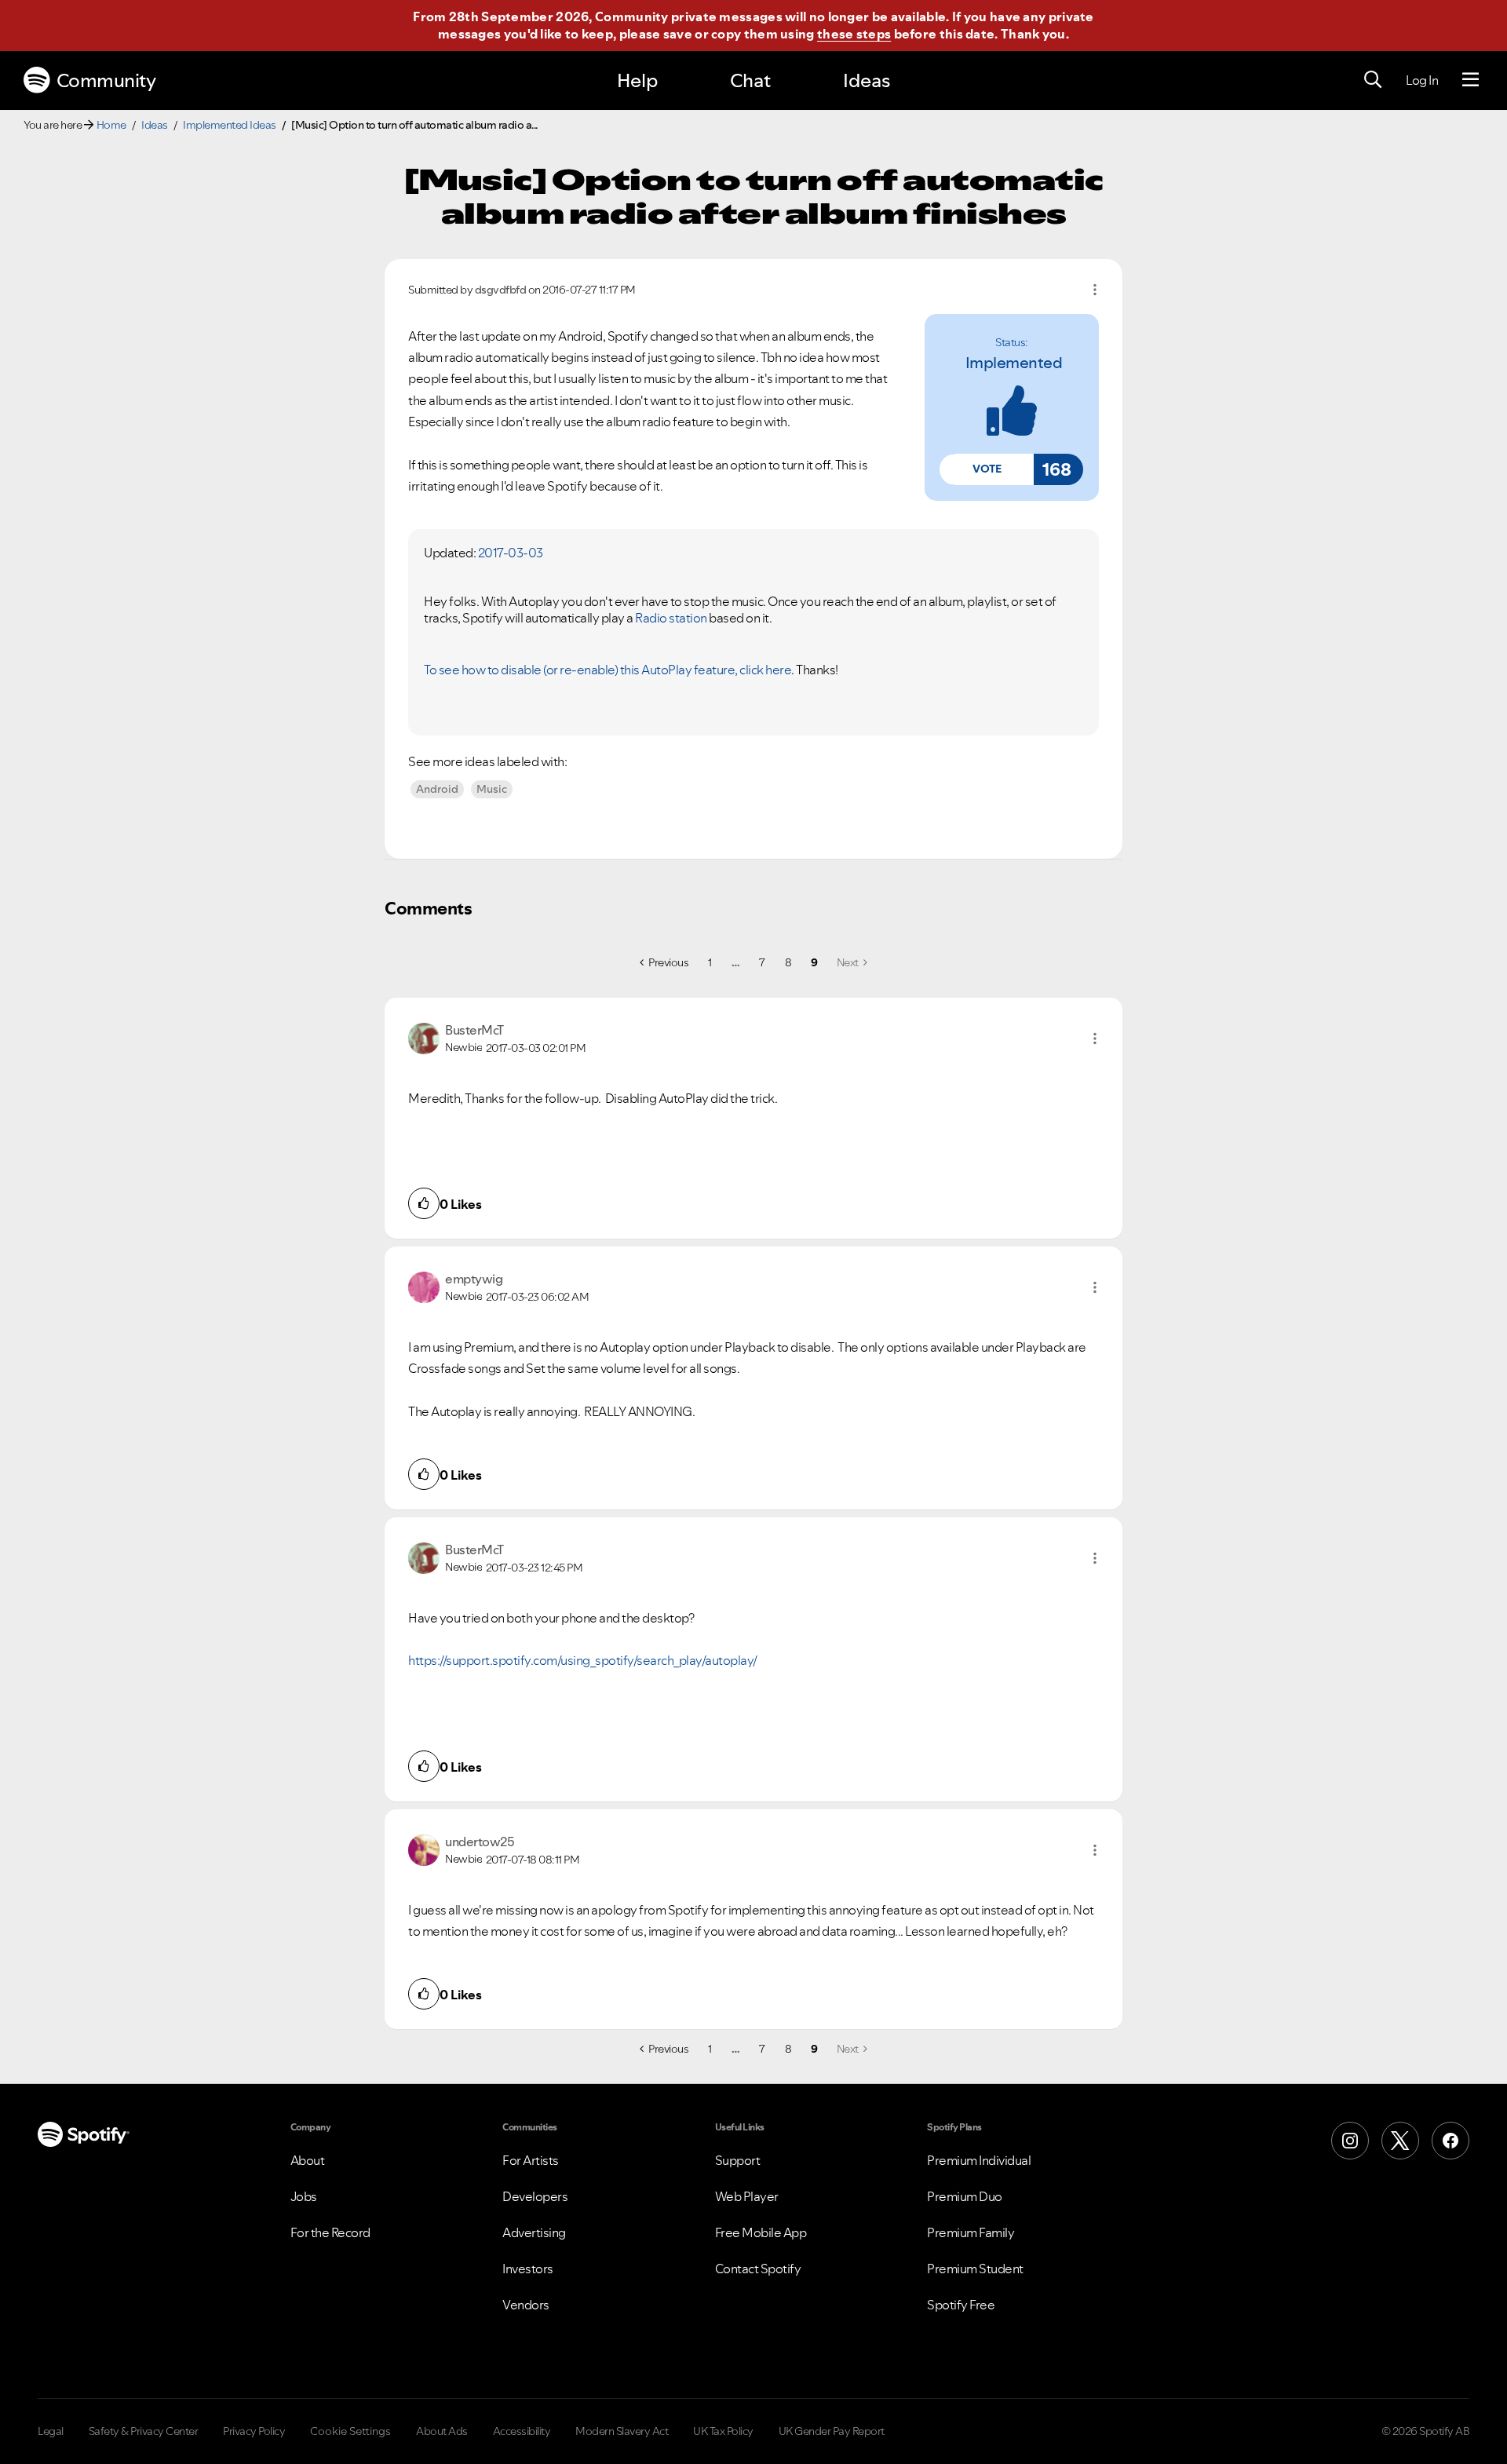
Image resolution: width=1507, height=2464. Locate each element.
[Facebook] (1450, 2141)
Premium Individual (979, 2160)
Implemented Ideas (230, 125)
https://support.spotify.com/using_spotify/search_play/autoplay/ (583, 1660)
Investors (528, 2269)
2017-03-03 (511, 553)
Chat (750, 80)
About (308, 2160)
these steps (854, 34)
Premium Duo (965, 2196)
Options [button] (1095, 290)
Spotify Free (961, 2305)
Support (738, 2160)
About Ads (442, 2431)
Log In (1422, 80)
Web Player (747, 2196)
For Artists (531, 2160)
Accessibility (522, 2431)
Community (106, 80)
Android (437, 789)
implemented (1014, 363)
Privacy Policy (254, 2431)
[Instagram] (1350, 2141)
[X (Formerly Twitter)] (1400, 2141)
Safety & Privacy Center (144, 2431)
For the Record (330, 2232)
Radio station (671, 618)
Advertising (534, 2232)
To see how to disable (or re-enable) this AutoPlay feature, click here (608, 670)
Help (637, 80)
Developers (535, 2196)
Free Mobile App (761, 2232)
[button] (987, 469)
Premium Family (971, 2232)
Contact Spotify (758, 2269)
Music (492, 789)
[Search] (1373, 80)
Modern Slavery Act (622, 2431)
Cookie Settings (350, 2431)
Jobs (304, 2196)
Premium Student (975, 2269)
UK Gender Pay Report (832, 2431)
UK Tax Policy (723, 2431)
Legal (51, 2431)
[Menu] (1471, 80)
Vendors (526, 2305)
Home (111, 125)
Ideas (867, 80)
